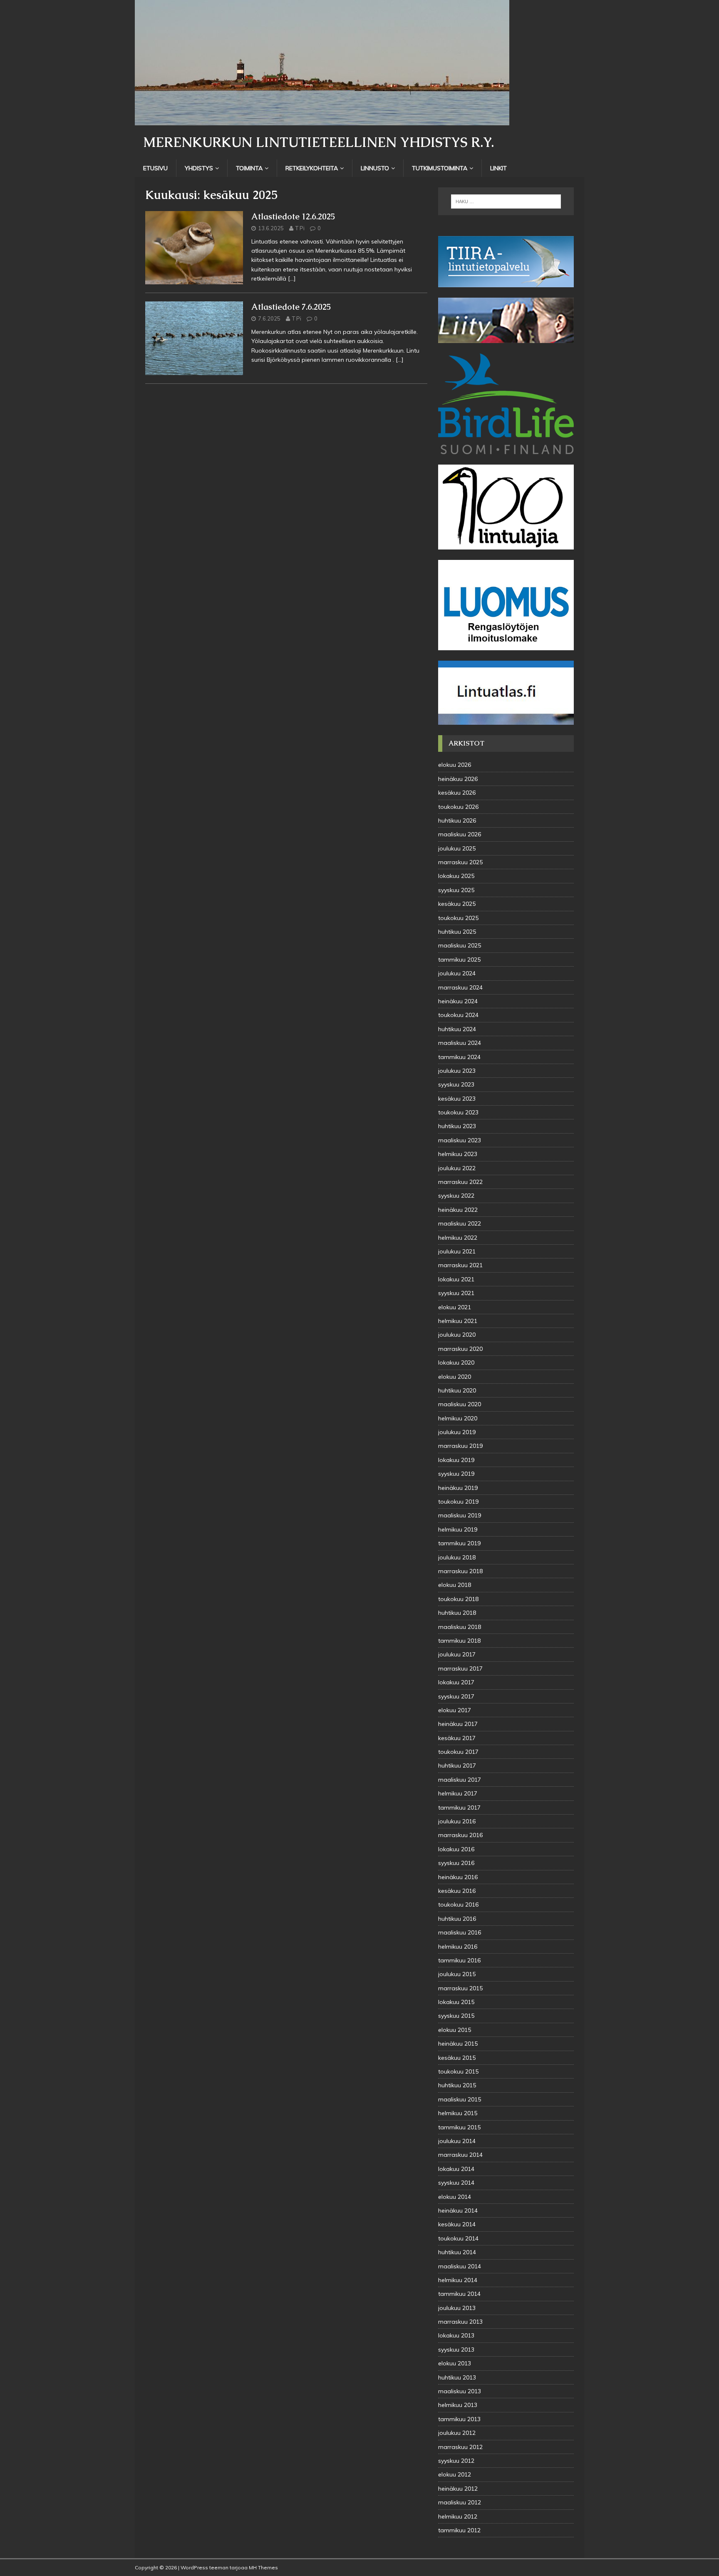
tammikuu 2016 (459, 1960)
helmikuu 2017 (458, 1793)
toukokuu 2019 (458, 1502)
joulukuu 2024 (457, 973)
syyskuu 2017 (456, 1696)
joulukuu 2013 (457, 2308)
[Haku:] (506, 201)
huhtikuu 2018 (457, 1613)
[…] (292, 278)
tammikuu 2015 (459, 2127)
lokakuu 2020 (456, 1363)
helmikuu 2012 (458, 2516)
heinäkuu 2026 (458, 779)
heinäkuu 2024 (458, 1001)
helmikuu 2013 (458, 2405)
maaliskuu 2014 (460, 2266)
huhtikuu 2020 (457, 1390)
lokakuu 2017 (456, 1682)
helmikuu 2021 (458, 1321)
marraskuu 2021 (460, 1265)
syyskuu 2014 (456, 2183)
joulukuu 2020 (457, 1335)
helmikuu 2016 (458, 1947)
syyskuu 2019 (456, 1474)
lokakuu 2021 (456, 1279)
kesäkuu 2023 (457, 1099)
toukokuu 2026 (458, 807)
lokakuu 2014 (456, 2169)
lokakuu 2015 (456, 2002)
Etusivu (155, 168)
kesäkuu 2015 (457, 2058)
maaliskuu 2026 (460, 834)
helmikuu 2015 (458, 2113)
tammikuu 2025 (459, 960)
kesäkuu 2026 (457, 793)
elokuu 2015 (455, 2030)
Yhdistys (199, 168)
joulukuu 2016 (457, 1821)
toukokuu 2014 (458, 2238)
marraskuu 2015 (460, 1988)
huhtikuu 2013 (457, 2377)
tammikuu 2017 (459, 1808)
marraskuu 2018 (460, 1571)
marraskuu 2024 (460, 987)
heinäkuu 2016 (458, 1877)
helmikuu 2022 (458, 1238)
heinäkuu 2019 (458, 1488)
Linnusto (375, 168)
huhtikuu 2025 (457, 932)
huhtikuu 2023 (457, 1126)
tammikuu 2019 (459, 1543)
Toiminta (249, 168)
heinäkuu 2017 (458, 1724)
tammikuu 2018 (459, 1641)
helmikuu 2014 (458, 2280)
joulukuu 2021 (457, 1251)
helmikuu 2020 (458, 1418)
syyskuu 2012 (456, 2461)
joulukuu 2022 (457, 1168)
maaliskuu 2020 (460, 1404)
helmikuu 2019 (458, 1529)
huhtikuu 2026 (457, 821)
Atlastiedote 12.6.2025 (293, 216)
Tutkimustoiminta (440, 168)
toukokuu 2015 (458, 2071)
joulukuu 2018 (457, 1557)
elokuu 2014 (455, 2197)
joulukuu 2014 (457, 2141)
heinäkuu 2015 (458, 2044)
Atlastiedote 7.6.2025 (291, 307)
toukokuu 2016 (458, 1905)
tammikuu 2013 (459, 2419)
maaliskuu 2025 (460, 945)
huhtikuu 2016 (457, 1919)
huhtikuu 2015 (457, 2085)
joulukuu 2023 (457, 1071)
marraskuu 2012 (460, 2447)
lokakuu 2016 (456, 1849)
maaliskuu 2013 (460, 2391)
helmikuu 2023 (458, 1154)
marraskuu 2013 (460, 2322)
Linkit (498, 168)
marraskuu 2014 (460, 2155)
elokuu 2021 (455, 1307)
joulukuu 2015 (457, 1974)
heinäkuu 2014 (458, 2210)
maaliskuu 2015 (460, 2099)
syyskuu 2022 (456, 1196)
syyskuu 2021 (456, 1293)
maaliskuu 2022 (460, 1223)
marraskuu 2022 (460, 1182)
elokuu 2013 (455, 2363)
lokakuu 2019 (456, 1460)
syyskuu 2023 (456, 1084)
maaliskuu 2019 (460, 1515)
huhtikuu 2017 (457, 1765)
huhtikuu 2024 (457, 1029)
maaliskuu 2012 (460, 2502)
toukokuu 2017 (458, 1752)
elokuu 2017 (455, 1710)
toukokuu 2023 (458, 1112)
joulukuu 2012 (457, 2433)
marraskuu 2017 (460, 1668)
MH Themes (263, 2567)
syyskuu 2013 (456, 2350)
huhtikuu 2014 (457, 2252)
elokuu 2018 (455, 1585)
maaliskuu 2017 (460, 1780)
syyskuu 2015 (456, 2016)
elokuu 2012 (455, 2474)
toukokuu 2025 (458, 918)
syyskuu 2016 (456, 1863)
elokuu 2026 (455, 765)
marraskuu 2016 (460, 1835)
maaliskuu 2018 (460, 1627)
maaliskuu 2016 (460, 1932)
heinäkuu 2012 (458, 2489)
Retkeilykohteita (312, 168)
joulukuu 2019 (457, 1432)
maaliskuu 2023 (460, 1140)
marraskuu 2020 (460, 1349)
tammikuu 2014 (459, 2294)
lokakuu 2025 (456, 876)
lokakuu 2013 (456, 2335)
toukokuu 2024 (458, 1015)
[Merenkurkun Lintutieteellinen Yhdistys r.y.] (322, 121)
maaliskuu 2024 (460, 1043)
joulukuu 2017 (457, 1654)
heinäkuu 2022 (458, 1210)
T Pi (300, 228)
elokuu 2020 (455, 1377)
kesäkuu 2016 (457, 1891)
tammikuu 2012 (459, 2530)
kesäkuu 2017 (457, 1738)
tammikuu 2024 (459, 1057)
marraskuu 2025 (460, 862)
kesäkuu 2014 (457, 2224)
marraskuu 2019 (460, 1446)
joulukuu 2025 (457, 848)
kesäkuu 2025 (457, 904)
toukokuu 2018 (458, 1599)
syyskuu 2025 (456, 890)
